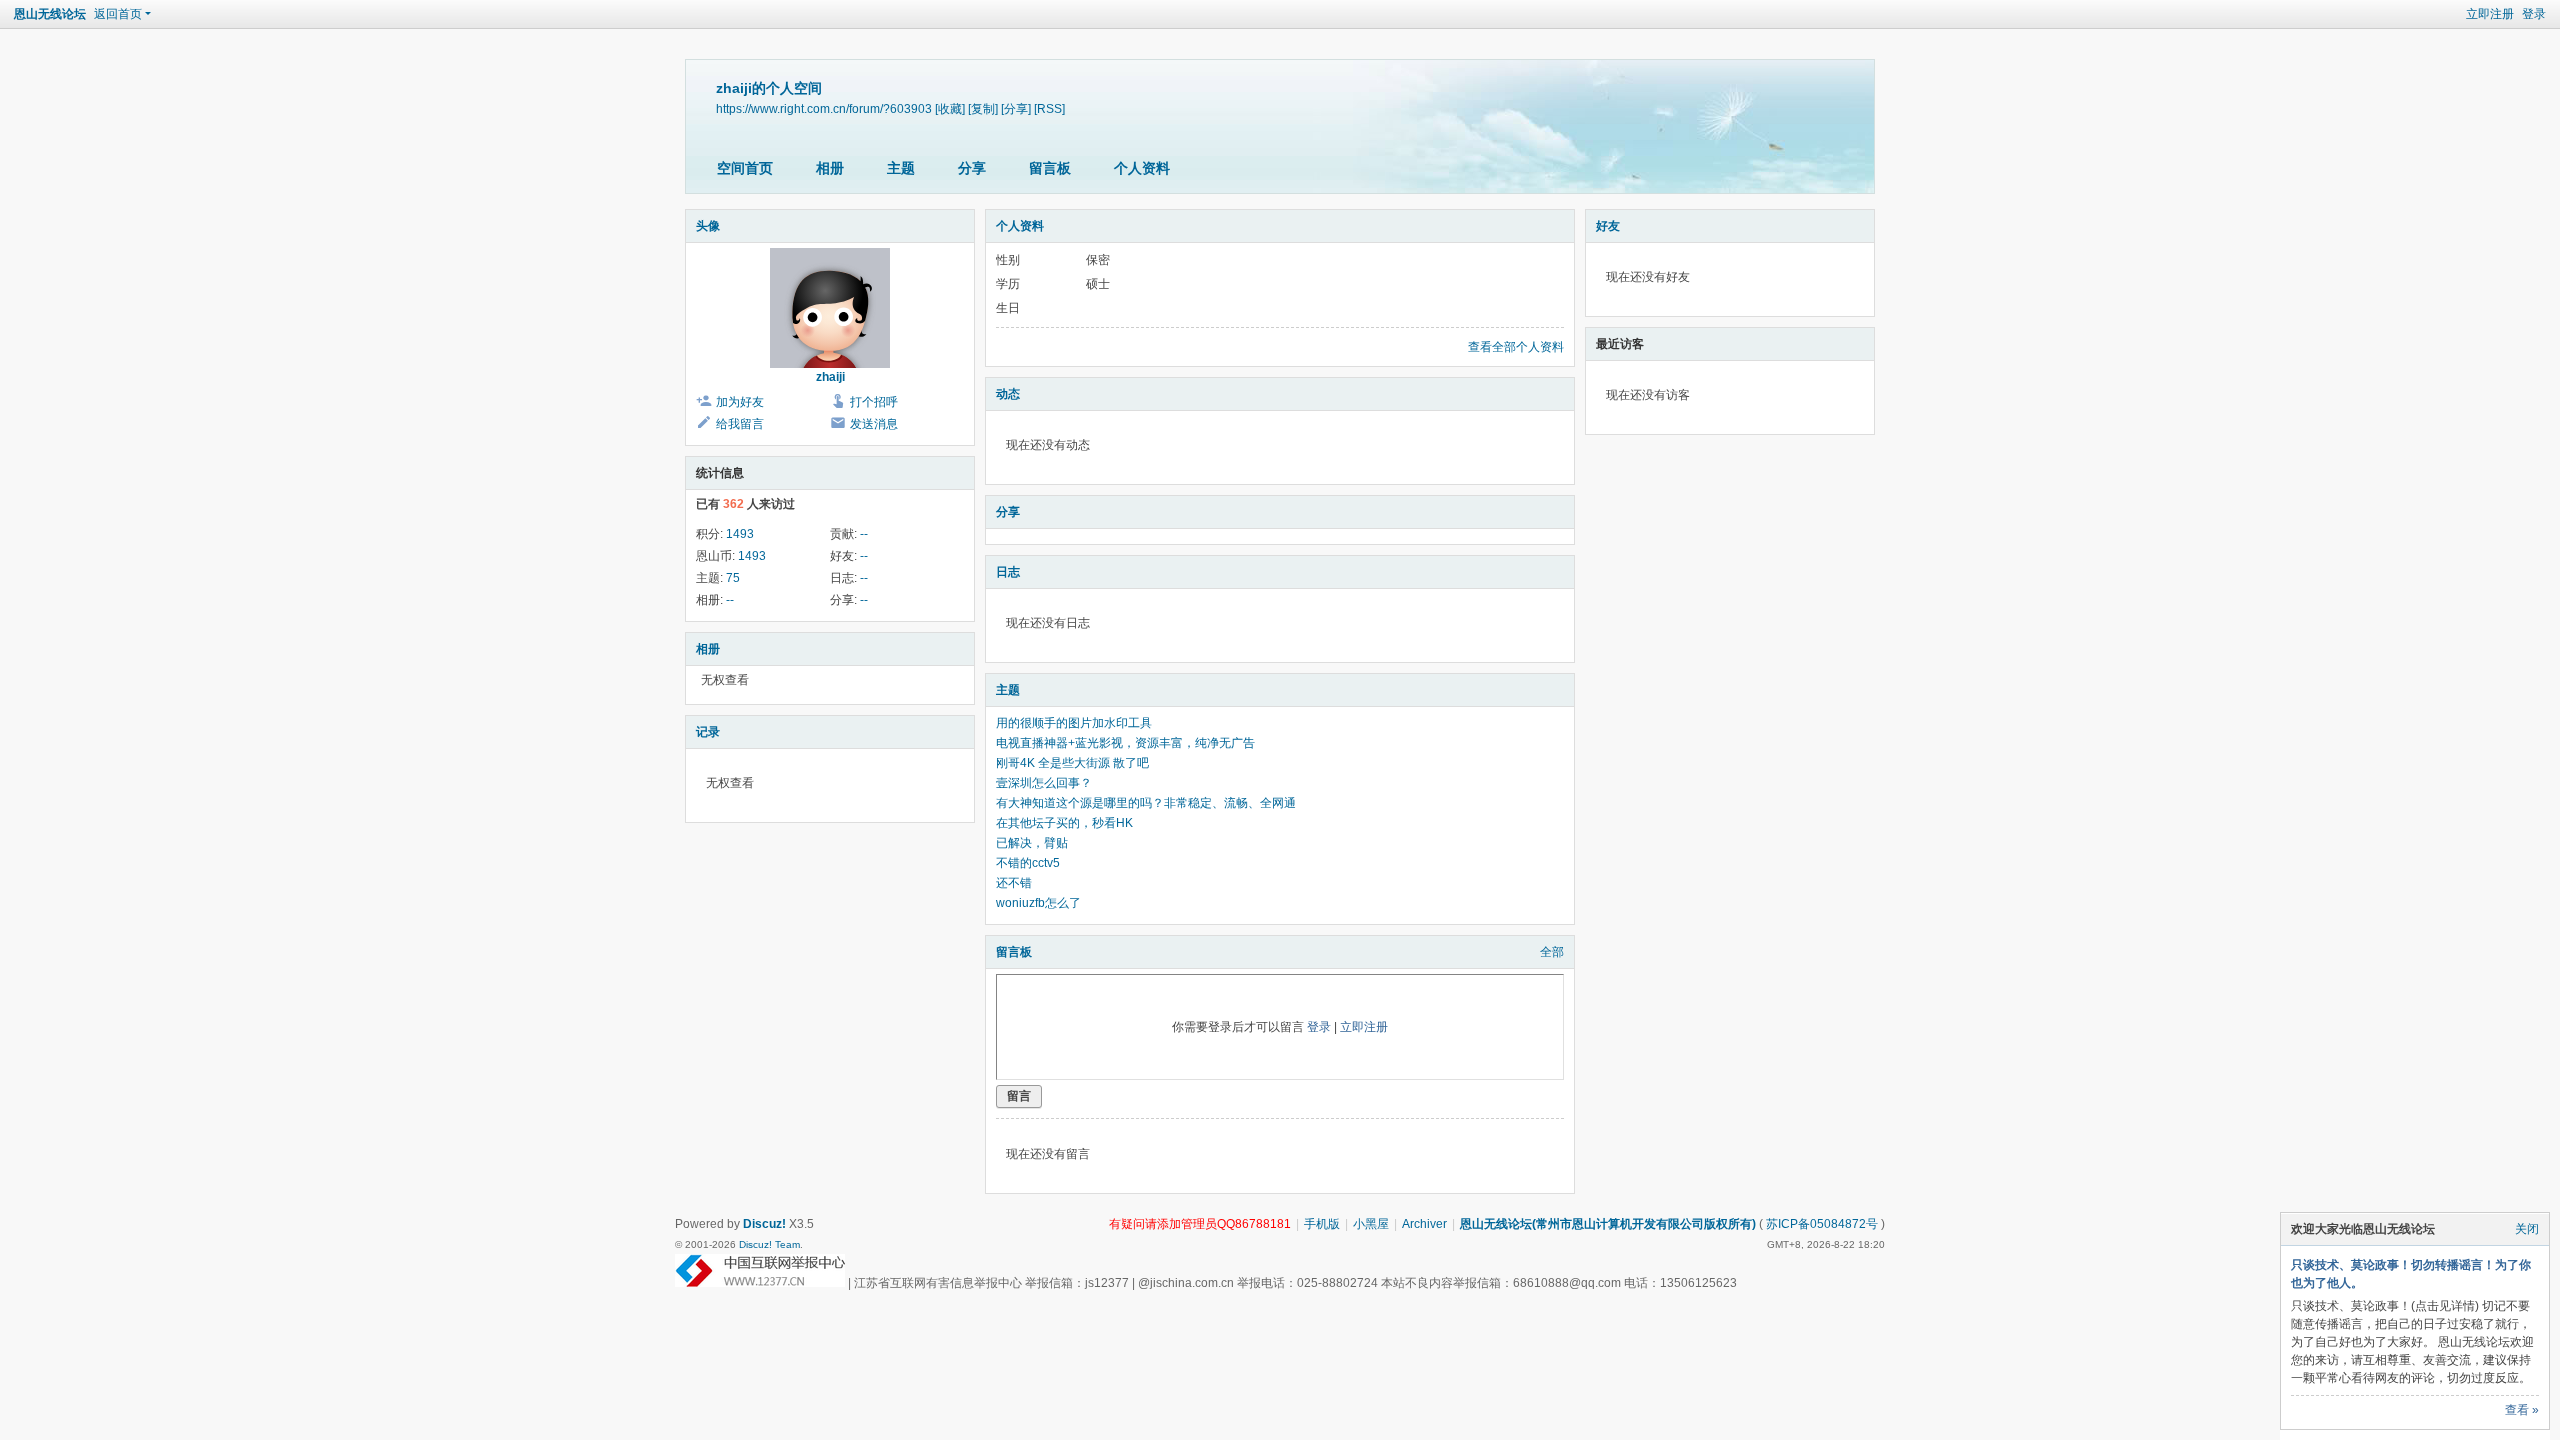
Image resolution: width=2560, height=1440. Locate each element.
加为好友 (740, 402)
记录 (708, 732)
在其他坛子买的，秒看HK (1064, 823)
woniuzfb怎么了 (1038, 903)
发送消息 (874, 424)
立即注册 (2490, 14)
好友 (1608, 226)
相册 (830, 168)
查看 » (2522, 1410)
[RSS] (1049, 108)
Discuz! (764, 1224)
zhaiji (830, 377)
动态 (1008, 394)
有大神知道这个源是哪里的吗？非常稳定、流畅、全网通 (1146, 803)
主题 (901, 168)
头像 (708, 226)
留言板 (1050, 168)
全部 (1552, 952)
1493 (740, 534)
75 (733, 578)
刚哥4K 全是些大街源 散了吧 (1072, 763)
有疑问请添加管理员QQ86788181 (1200, 1224)
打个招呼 (874, 402)
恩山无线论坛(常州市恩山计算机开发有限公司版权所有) (1608, 1224)
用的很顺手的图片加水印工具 (1074, 723)
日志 (1008, 572)
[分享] (1016, 108)
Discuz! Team (769, 1244)
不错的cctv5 (1028, 863)
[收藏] (950, 108)
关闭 (2527, 1229)
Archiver (1424, 1224)
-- (864, 534)
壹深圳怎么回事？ (1044, 783)
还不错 (1014, 883)
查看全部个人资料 (1516, 347)
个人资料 (1142, 168)
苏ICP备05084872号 (1822, 1224)
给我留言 (740, 424)
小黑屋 (1371, 1224)
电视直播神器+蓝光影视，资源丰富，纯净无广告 (1125, 743)
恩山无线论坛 (50, 14)
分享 (972, 168)
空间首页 (745, 168)
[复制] (983, 108)
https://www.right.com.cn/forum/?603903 (824, 108)
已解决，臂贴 (1032, 843)
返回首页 (118, 14)
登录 (2534, 14)
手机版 (1322, 1224)
